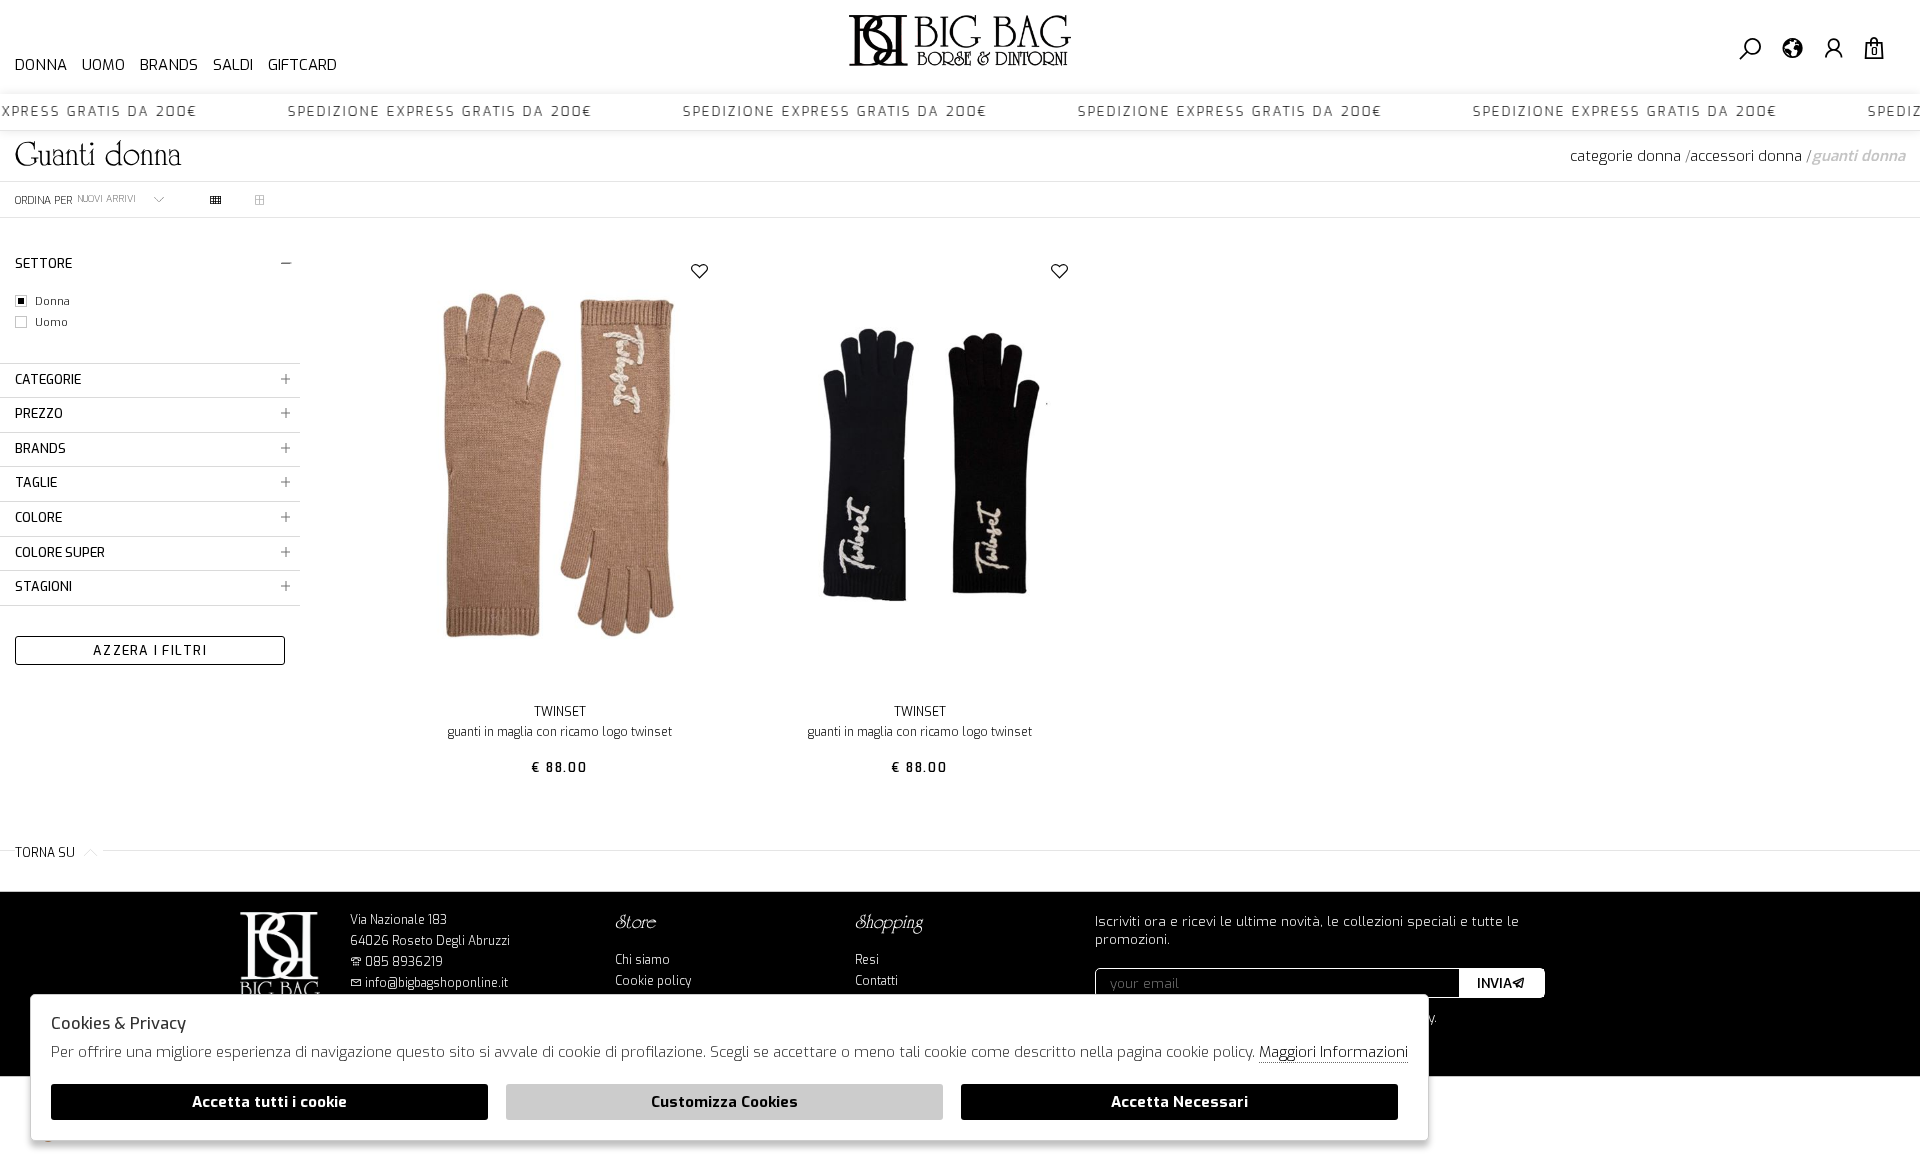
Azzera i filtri (150, 650)
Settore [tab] (43, 263)
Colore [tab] (38, 517)
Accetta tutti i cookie (269, 1102)
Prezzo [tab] (39, 413)
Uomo (103, 65)
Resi (867, 960)
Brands (169, 65)
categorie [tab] (48, 379)
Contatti (876, 981)
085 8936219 (404, 962)
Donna (41, 65)
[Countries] (1792, 48)
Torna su (46, 853)
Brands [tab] (40, 448)
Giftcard (302, 65)
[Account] (1833, 48)
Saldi (233, 65)
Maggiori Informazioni (1333, 1052)
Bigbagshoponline (960, 47)
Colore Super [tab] (60, 552)
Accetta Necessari (1179, 1102)
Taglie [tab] (36, 482)
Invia (1494, 983)
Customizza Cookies (724, 1102)
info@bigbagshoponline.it (435, 983)
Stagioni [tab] (43, 586)
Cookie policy (653, 981)
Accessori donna (1746, 156)
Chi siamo (642, 960)
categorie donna (1625, 156)
